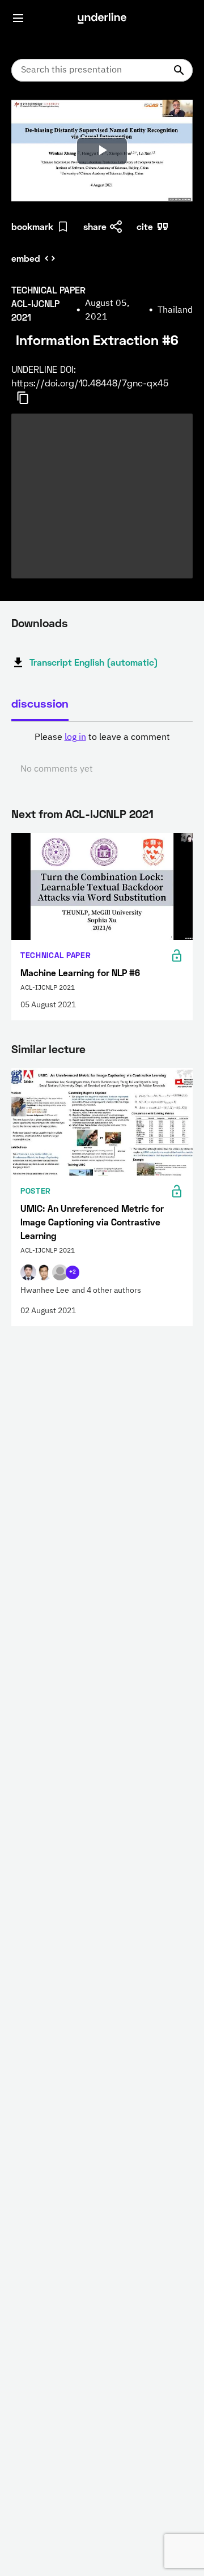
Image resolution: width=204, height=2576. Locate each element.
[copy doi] (29, 398)
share (95, 226)
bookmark (32, 226)
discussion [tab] (40, 703)
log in (75, 738)
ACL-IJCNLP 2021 (109, 814)
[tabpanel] (102, 753)
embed (26, 258)
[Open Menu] (18, 18)
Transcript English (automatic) (94, 662)
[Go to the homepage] (102, 18)
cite (145, 226)
